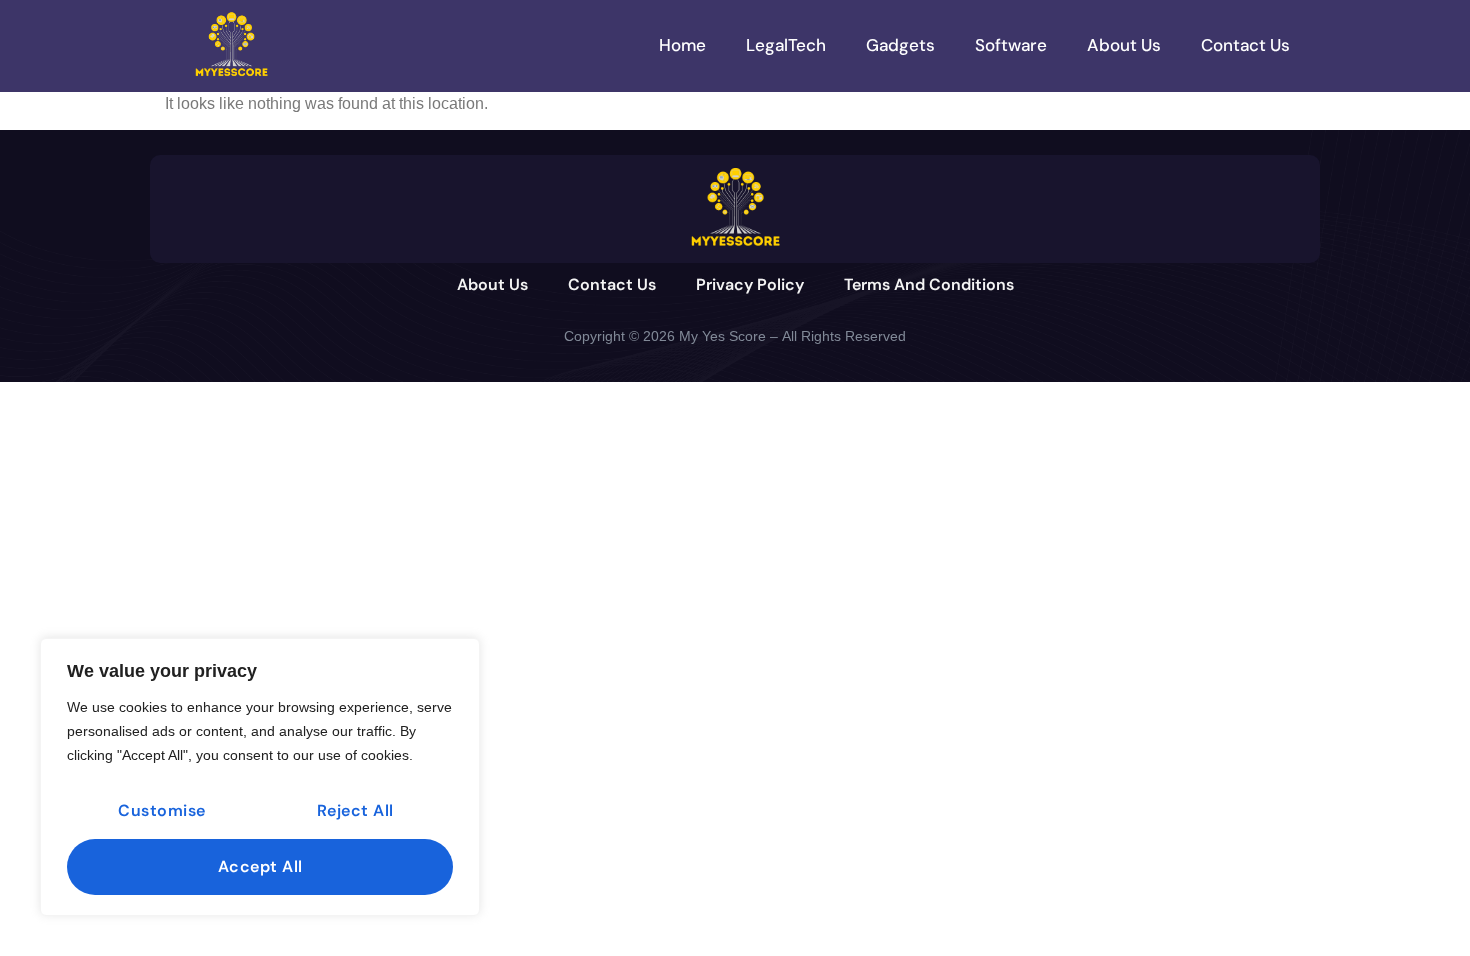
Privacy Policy (750, 284)
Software (1011, 45)
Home (682, 45)
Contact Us (1245, 45)
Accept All (260, 866)
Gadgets (900, 45)
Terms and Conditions (929, 284)
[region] (260, 777)
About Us (1124, 45)
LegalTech (786, 45)
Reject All (355, 810)
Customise (162, 810)
